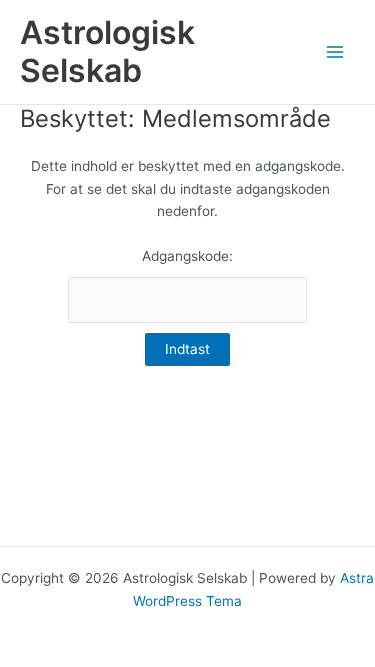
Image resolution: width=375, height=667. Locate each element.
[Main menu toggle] (335, 52)
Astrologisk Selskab (107, 51)
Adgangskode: (187, 256)
